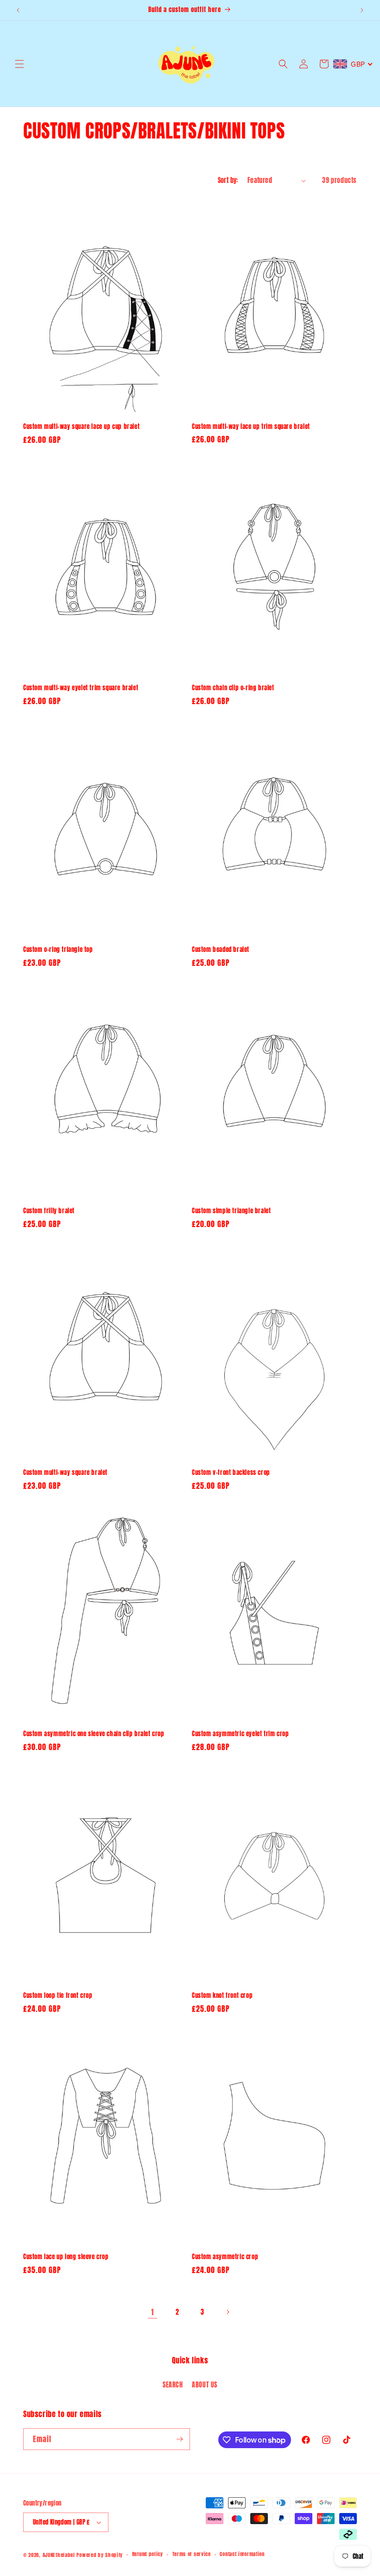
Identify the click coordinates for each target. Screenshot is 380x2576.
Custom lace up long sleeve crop (66, 2257)
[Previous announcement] (18, 10)
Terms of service (192, 2554)
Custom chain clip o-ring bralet (233, 688)
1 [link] (152, 2312)
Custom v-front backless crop (231, 1473)
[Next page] (228, 2312)
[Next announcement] (362, 10)
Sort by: (228, 180)
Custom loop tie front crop (58, 1996)
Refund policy (148, 2554)
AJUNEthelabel (59, 2555)
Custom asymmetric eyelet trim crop (240, 1734)
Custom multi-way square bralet (65, 1473)
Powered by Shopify (100, 2555)
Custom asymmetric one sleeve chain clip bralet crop (94, 1734)
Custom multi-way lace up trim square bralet (251, 427)
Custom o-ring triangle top (58, 950)
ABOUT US (205, 2385)
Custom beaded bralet (221, 950)
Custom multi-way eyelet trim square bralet (81, 688)
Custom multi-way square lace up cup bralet (81, 427)
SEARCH (173, 2385)
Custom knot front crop (222, 1996)
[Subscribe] (179, 2439)
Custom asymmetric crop (225, 2257)
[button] (19, 64)
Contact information (242, 2554)
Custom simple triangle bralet (231, 1211)
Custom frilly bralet (49, 1211)
